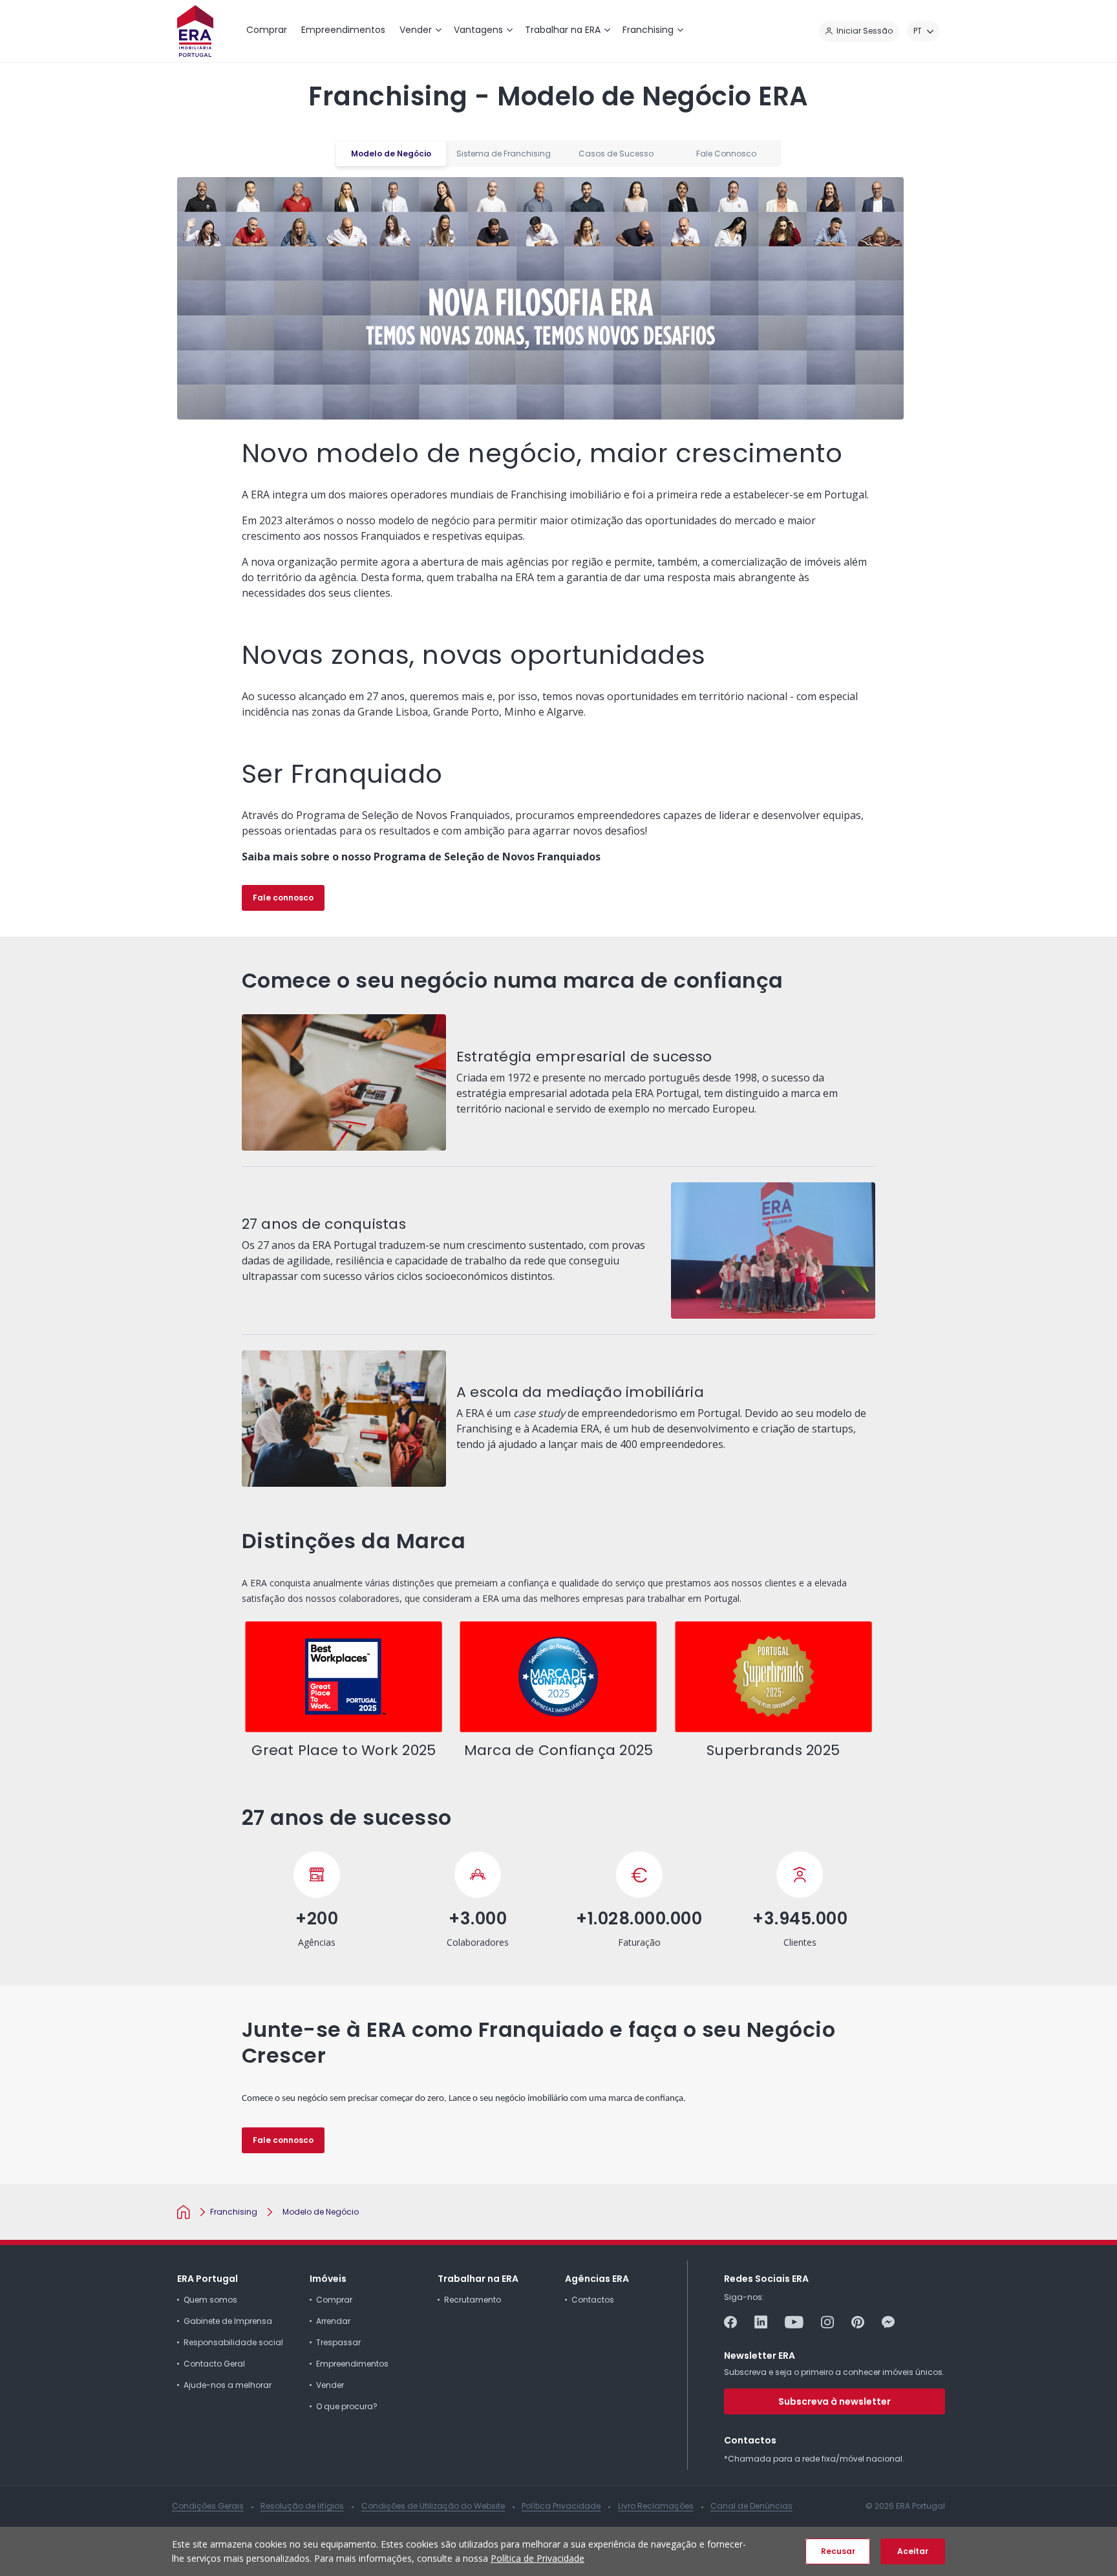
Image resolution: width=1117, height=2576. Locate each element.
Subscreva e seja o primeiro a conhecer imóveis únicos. (834, 2372)
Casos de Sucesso (616, 154)
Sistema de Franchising (504, 154)
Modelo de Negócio (391, 154)
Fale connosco (283, 898)
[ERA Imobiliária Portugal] (195, 31)
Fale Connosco (726, 154)
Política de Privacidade (537, 2558)
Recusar (838, 2551)
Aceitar (913, 2551)
